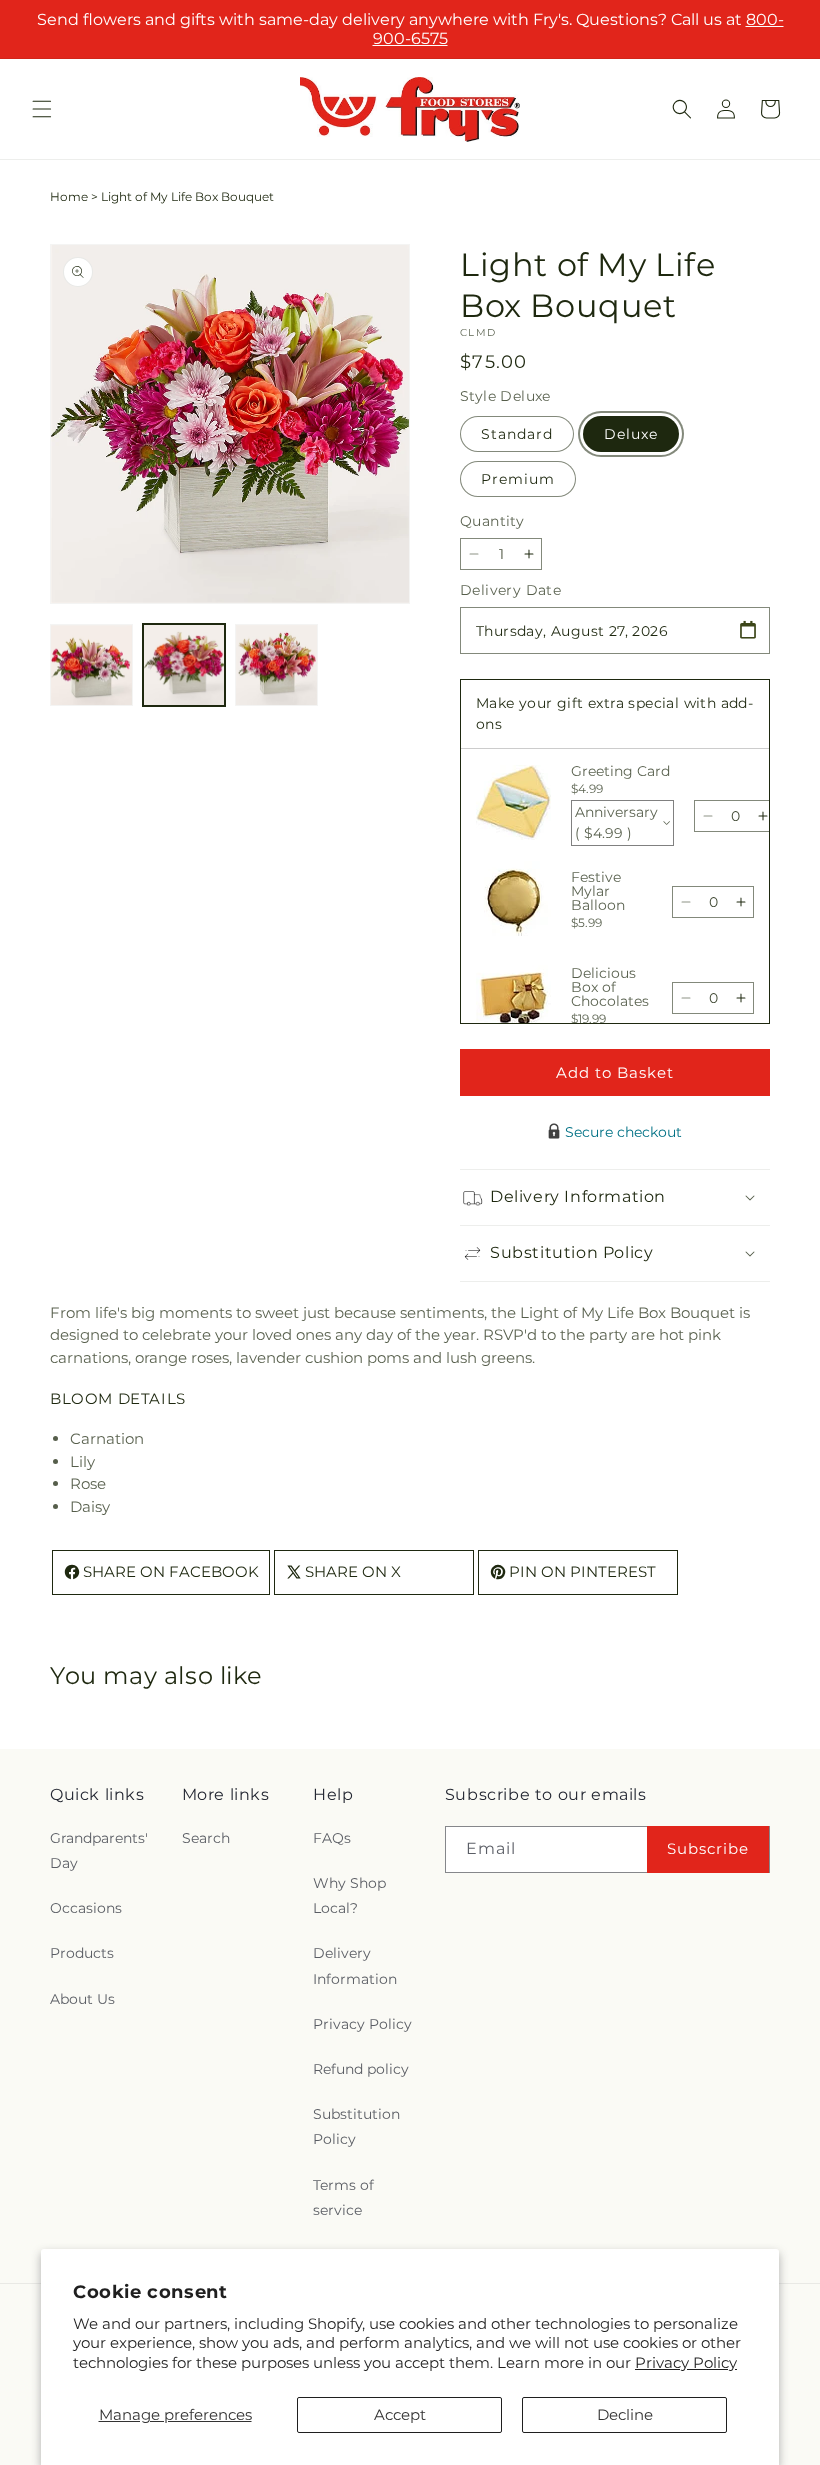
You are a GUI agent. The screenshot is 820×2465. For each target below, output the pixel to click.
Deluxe (631, 434)
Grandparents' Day (99, 1850)
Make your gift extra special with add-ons (614, 713)
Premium (518, 479)
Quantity (492, 521)
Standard (517, 434)
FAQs (332, 1838)
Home (69, 196)
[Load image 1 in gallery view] (91, 665)
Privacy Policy (686, 2362)
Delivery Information (355, 1965)
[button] (42, 109)
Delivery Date (510, 590)
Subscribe (708, 1848)
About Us (82, 1999)
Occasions (86, 1908)
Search (206, 1838)
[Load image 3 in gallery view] (276, 665)
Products (82, 1953)
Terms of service (343, 2197)
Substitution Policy (356, 2126)
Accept (400, 2414)
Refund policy (361, 2069)
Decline (625, 2414)
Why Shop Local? (349, 1895)
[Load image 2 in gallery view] (184, 665)
